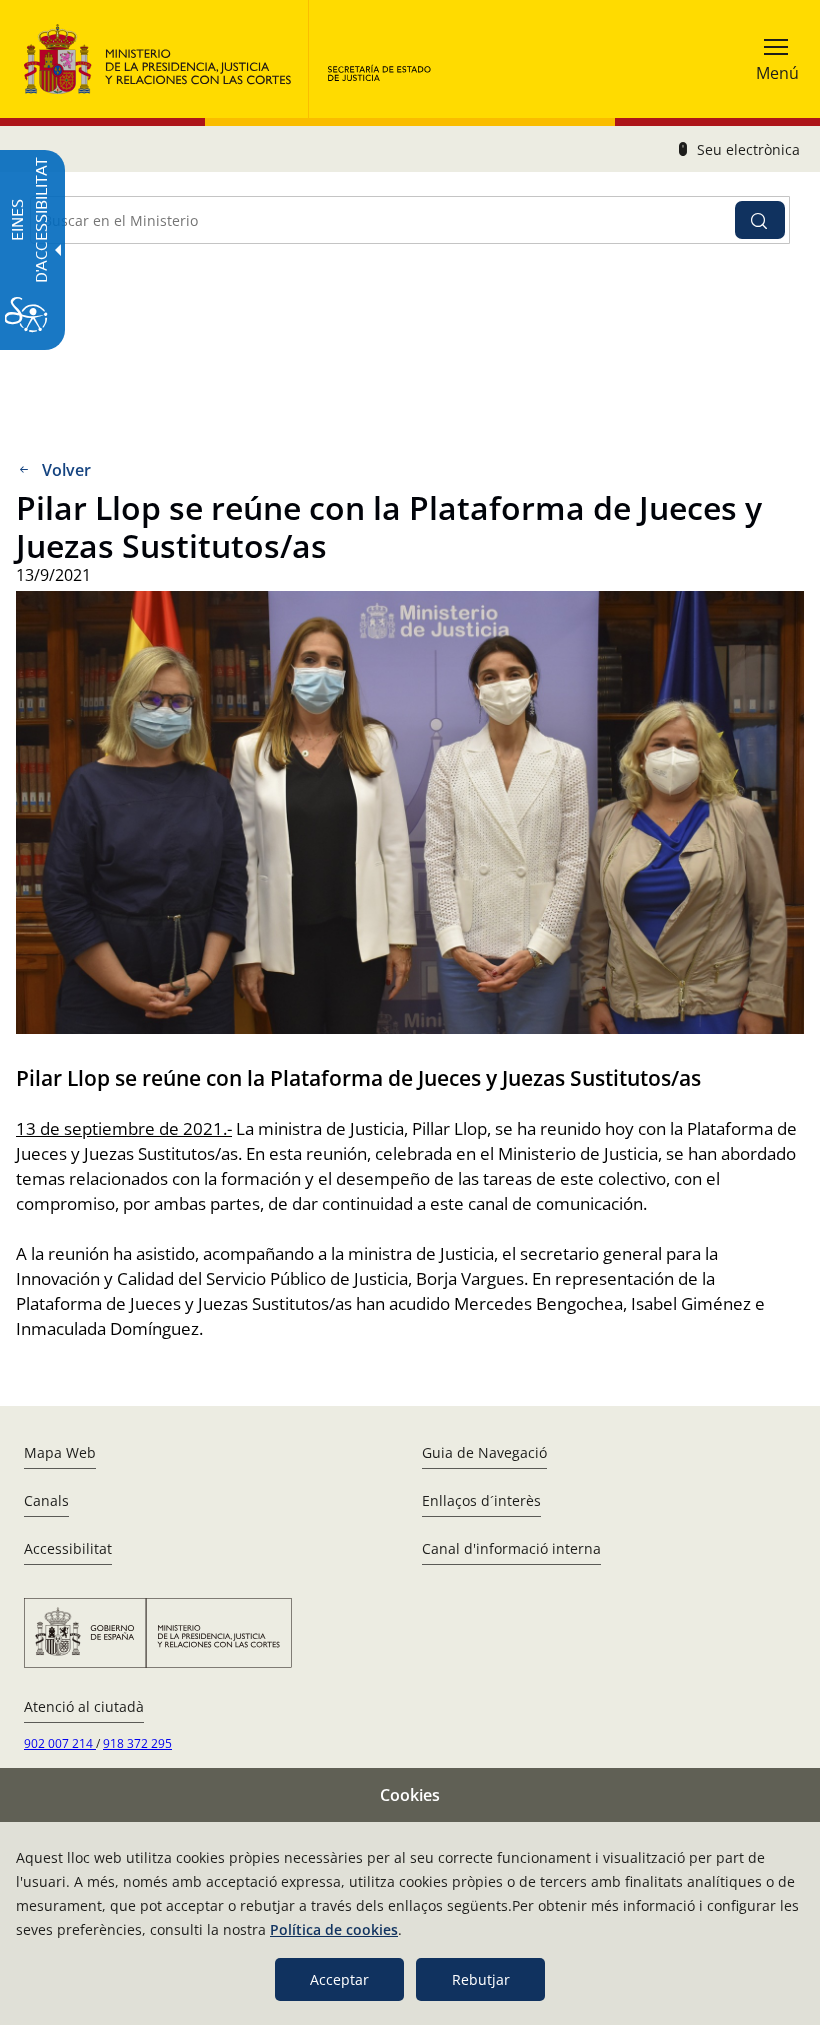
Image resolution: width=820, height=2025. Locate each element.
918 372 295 (137, 1743)
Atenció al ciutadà (84, 1706)
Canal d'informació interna (511, 1548)
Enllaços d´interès (481, 1500)
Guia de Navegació (484, 1452)
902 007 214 (60, 1743)
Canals (46, 1500)
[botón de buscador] (760, 220)
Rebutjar (481, 1979)
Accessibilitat (68, 1548)
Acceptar (339, 1979)
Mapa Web (60, 1452)
